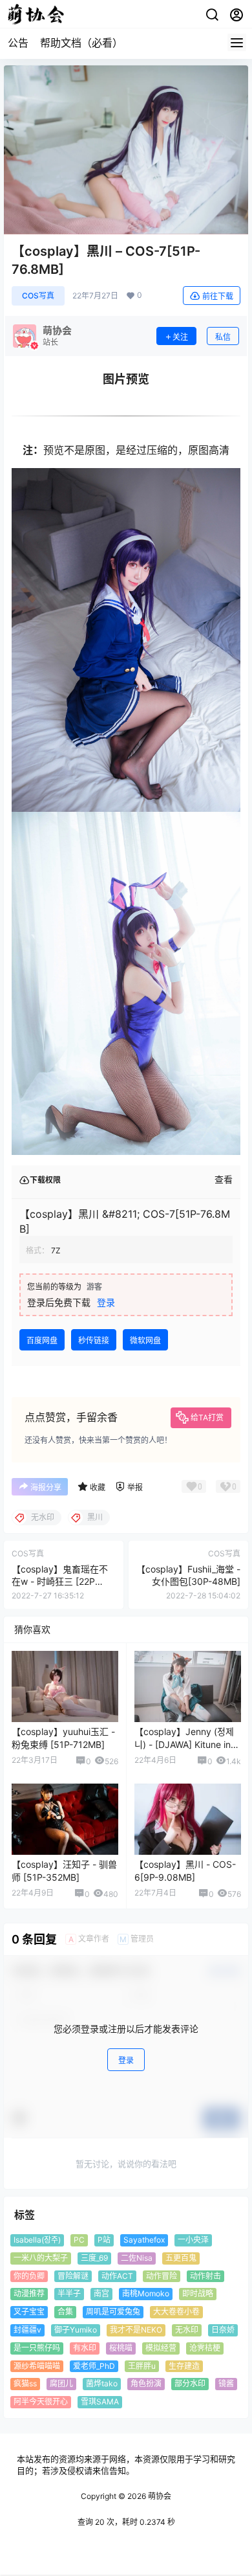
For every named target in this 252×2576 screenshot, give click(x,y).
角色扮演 (146, 2384)
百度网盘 (42, 1340)
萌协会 (159, 2496)
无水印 (187, 2330)
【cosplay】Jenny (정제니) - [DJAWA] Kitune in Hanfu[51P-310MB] (184, 1744)
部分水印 (190, 2384)
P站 (104, 2240)
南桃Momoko (146, 2294)
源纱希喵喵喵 (37, 2366)
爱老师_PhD (94, 2366)
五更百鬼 (181, 2258)
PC (79, 2240)
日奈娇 (223, 2330)
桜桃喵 (121, 2348)
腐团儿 (61, 2384)
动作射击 (205, 2276)
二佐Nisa (137, 2258)
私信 (223, 337)
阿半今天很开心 (41, 2402)
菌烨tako (102, 2384)
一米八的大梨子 (41, 2258)
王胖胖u (142, 2366)
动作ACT (117, 2276)
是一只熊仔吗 (37, 2348)
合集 (65, 2312)
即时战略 (198, 2294)
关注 (180, 337)
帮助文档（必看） (81, 43)
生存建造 (184, 2366)
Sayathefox (144, 2240)
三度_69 (94, 2258)
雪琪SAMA (100, 2402)
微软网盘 (145, 1340)
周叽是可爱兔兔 (113, 2312)
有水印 (85, 2348)
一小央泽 (193, 2240)
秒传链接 (94, 1340)
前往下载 (218, 296)
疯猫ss (25, 2384)
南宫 (101, 2294)
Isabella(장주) (37, 2240)
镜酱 (226, 2384)
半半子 (69, 2294)
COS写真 (38, 296)
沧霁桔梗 (205, 2348)
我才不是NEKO (136, 2330)
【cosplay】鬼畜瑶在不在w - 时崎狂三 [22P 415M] (60, 1582)
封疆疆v (27, 2330)
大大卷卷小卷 (176, 2312)
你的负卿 (29, 2276)
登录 (106, 1302)
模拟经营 (161, 2348)
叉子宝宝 (29, 2312)
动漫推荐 (29, 2294)
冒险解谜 (73, 2276)
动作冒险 (162, 2276)
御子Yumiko (76, 2330)
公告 (18, 43)
